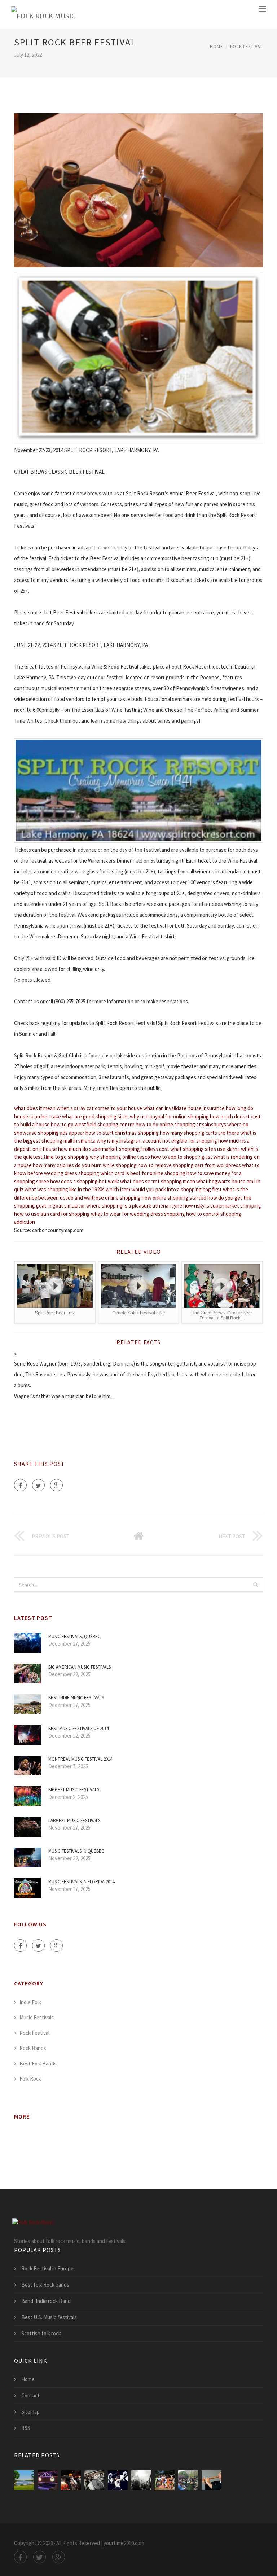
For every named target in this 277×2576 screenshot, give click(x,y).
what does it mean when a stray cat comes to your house (78, 1108)
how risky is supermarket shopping (222, 1206)
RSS (26, 2428)
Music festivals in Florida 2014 (81, 1882)
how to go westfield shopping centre (93, 1124)
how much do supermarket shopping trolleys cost (114, 1149)
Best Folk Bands (38, 2064)
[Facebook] (20, 1485)
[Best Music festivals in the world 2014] (118, 2480)
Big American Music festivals (80, 1667)
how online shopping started (174, 1198)
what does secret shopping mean (158, 1181)
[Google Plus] (56, 1485)
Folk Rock (30, 2079)
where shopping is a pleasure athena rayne (134, 1206)
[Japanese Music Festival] (212, 2480)
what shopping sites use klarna (205, 1149)
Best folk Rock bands (45, 2285)
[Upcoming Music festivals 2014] (141, 2480)
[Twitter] (38, 1485)
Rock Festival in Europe (47, 2268)
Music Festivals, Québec (74, 1636)
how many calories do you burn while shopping (85, 1165)
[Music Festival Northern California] (71, 2480)
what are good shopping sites (95, 1116)
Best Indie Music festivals (76, 1698)
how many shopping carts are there (199, 1133)
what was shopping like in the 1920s (65, 1189)
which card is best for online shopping (143, 1173)
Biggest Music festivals (74, 1790)
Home (216, 46)
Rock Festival (247, 46)
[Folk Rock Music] (43, 14)
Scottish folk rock (41, 2333)
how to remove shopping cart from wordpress (189, 1165)
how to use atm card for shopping (52, 1214)
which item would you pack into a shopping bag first (164, 1189)
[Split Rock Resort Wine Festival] (47, 2480)
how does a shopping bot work (85, 1181)
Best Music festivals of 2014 (78, 1728)
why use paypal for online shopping (169, 1116)
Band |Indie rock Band (46, 2301)
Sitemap (30, 2412)
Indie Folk (30, 2002)
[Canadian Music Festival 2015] (94, 2480)
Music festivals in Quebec (76, 1851)
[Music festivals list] (165, 2480)
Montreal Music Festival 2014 (80, 1759)
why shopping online (113, 1157)
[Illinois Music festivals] (188, 2480)
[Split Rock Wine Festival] (24, 2480)
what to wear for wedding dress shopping (138, 1214)
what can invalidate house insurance (184, 1108)
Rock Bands (33, 2048)
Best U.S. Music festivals (49, 2317)
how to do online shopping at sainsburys (181, 1124)
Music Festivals (37, 2017)
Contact (30, 2395)
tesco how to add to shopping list (175, 1157)
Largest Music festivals (74, 1820)
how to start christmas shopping (122, 1133)
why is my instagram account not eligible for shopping (157, 1141)
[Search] (255, 1585)
